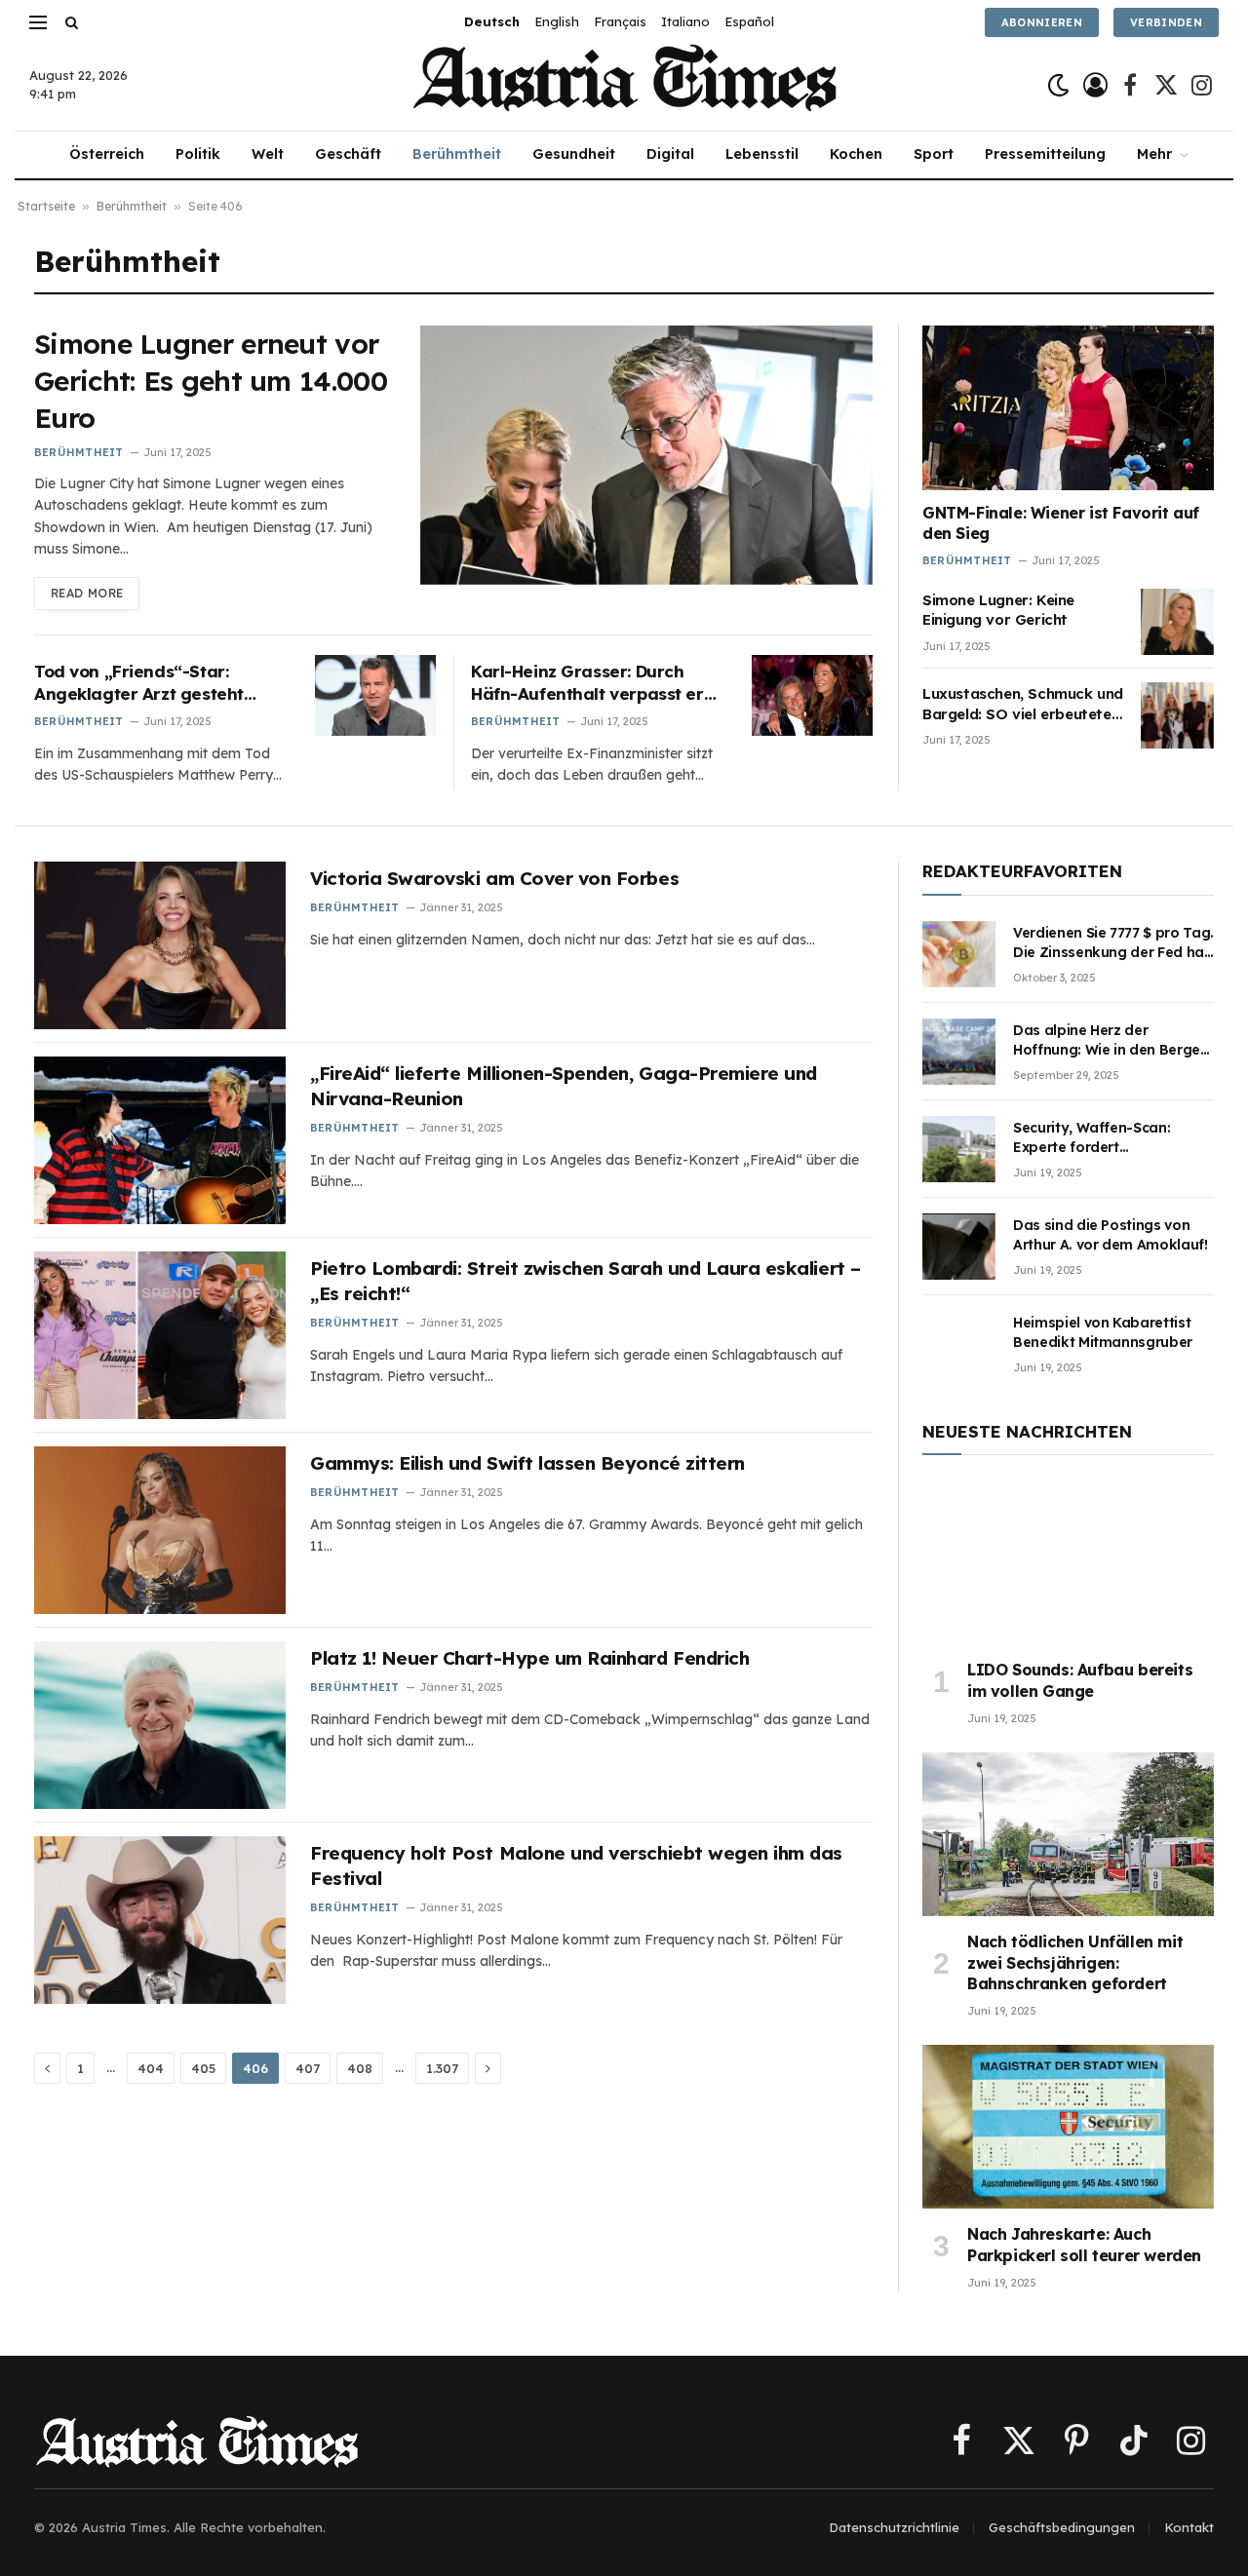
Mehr (1154, 154)
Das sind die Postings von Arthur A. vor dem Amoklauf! (1111, 1235)
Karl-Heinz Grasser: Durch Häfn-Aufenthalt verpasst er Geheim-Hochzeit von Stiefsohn (587, 683)
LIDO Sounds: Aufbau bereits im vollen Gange (1080, 1680)
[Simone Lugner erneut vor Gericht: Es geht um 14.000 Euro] (646, 455)
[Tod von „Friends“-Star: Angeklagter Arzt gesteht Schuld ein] (375, 695)
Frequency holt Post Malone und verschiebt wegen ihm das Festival (576, 1865)
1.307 (442, 2068)
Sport (934, 154)
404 (151, 2068)
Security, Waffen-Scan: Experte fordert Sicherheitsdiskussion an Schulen (1098, 1138)
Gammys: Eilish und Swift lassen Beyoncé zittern (527, 1463)
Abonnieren (1042, 22)
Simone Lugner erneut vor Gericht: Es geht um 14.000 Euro (211, 381)
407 (308, 2068)
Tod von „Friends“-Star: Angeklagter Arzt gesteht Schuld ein (139, 683)
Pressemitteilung (1045, 154)
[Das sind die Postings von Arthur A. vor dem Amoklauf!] (959, 1247)
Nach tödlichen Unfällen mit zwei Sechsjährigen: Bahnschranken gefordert (1075, 1963)
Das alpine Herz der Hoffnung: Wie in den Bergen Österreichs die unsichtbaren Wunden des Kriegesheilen (1112, 1040)
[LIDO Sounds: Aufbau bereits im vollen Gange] (1068, 1562)
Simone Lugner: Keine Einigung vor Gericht (998, 610)
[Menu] (38, 22)
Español (749, 21)
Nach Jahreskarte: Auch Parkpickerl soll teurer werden (1084, 2245)
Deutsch (492, 21)
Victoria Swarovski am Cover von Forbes (494, 878)
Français (620, 21)
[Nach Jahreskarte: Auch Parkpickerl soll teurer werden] (1068, 2127)
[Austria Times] (624, 85)
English (557, 21)
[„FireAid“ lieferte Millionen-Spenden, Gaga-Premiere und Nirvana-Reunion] (160, 1140)
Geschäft (348, 154)
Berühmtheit (457, 154)
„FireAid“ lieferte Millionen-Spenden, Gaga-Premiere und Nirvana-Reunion (564, 1086)
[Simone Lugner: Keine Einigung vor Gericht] (1177, 622)
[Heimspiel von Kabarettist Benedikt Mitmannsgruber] (959, 1344)
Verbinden (1166, 22)
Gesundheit (574, 154)
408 (360, 2068)
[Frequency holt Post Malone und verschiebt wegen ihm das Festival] (160, 1920)
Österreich (107, 154)
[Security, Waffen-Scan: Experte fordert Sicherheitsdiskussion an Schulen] (959, 1149)
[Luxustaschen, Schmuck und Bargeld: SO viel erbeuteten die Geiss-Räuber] (1177, 715)
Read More (87, 593)
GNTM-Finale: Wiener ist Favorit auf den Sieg (1061, 523)
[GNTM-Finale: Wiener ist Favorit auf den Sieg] (1068, 407)
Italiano (685, 21)
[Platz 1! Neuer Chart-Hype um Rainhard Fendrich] (160, 1725)
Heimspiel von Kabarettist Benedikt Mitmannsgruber (1103, 1332)
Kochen (856, 154)
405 (203, 2068)
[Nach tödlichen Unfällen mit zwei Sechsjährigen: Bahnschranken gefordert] (1068, 1834)
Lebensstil (762, 154)
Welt (268, 154)
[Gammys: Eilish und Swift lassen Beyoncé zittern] (160, 1530)
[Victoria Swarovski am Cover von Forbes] (160, 945)
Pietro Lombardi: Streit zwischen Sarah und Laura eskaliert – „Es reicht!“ (585, 1281)
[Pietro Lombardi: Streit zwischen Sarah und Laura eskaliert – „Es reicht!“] (160, 1335)
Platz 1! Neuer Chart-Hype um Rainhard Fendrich (529, 1658)
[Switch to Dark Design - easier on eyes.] (1058, 85)
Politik (198, 154)
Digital (670, 154)
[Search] (70, 22)
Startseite (46, 206)
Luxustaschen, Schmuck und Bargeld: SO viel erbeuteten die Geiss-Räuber (1023, 704)
